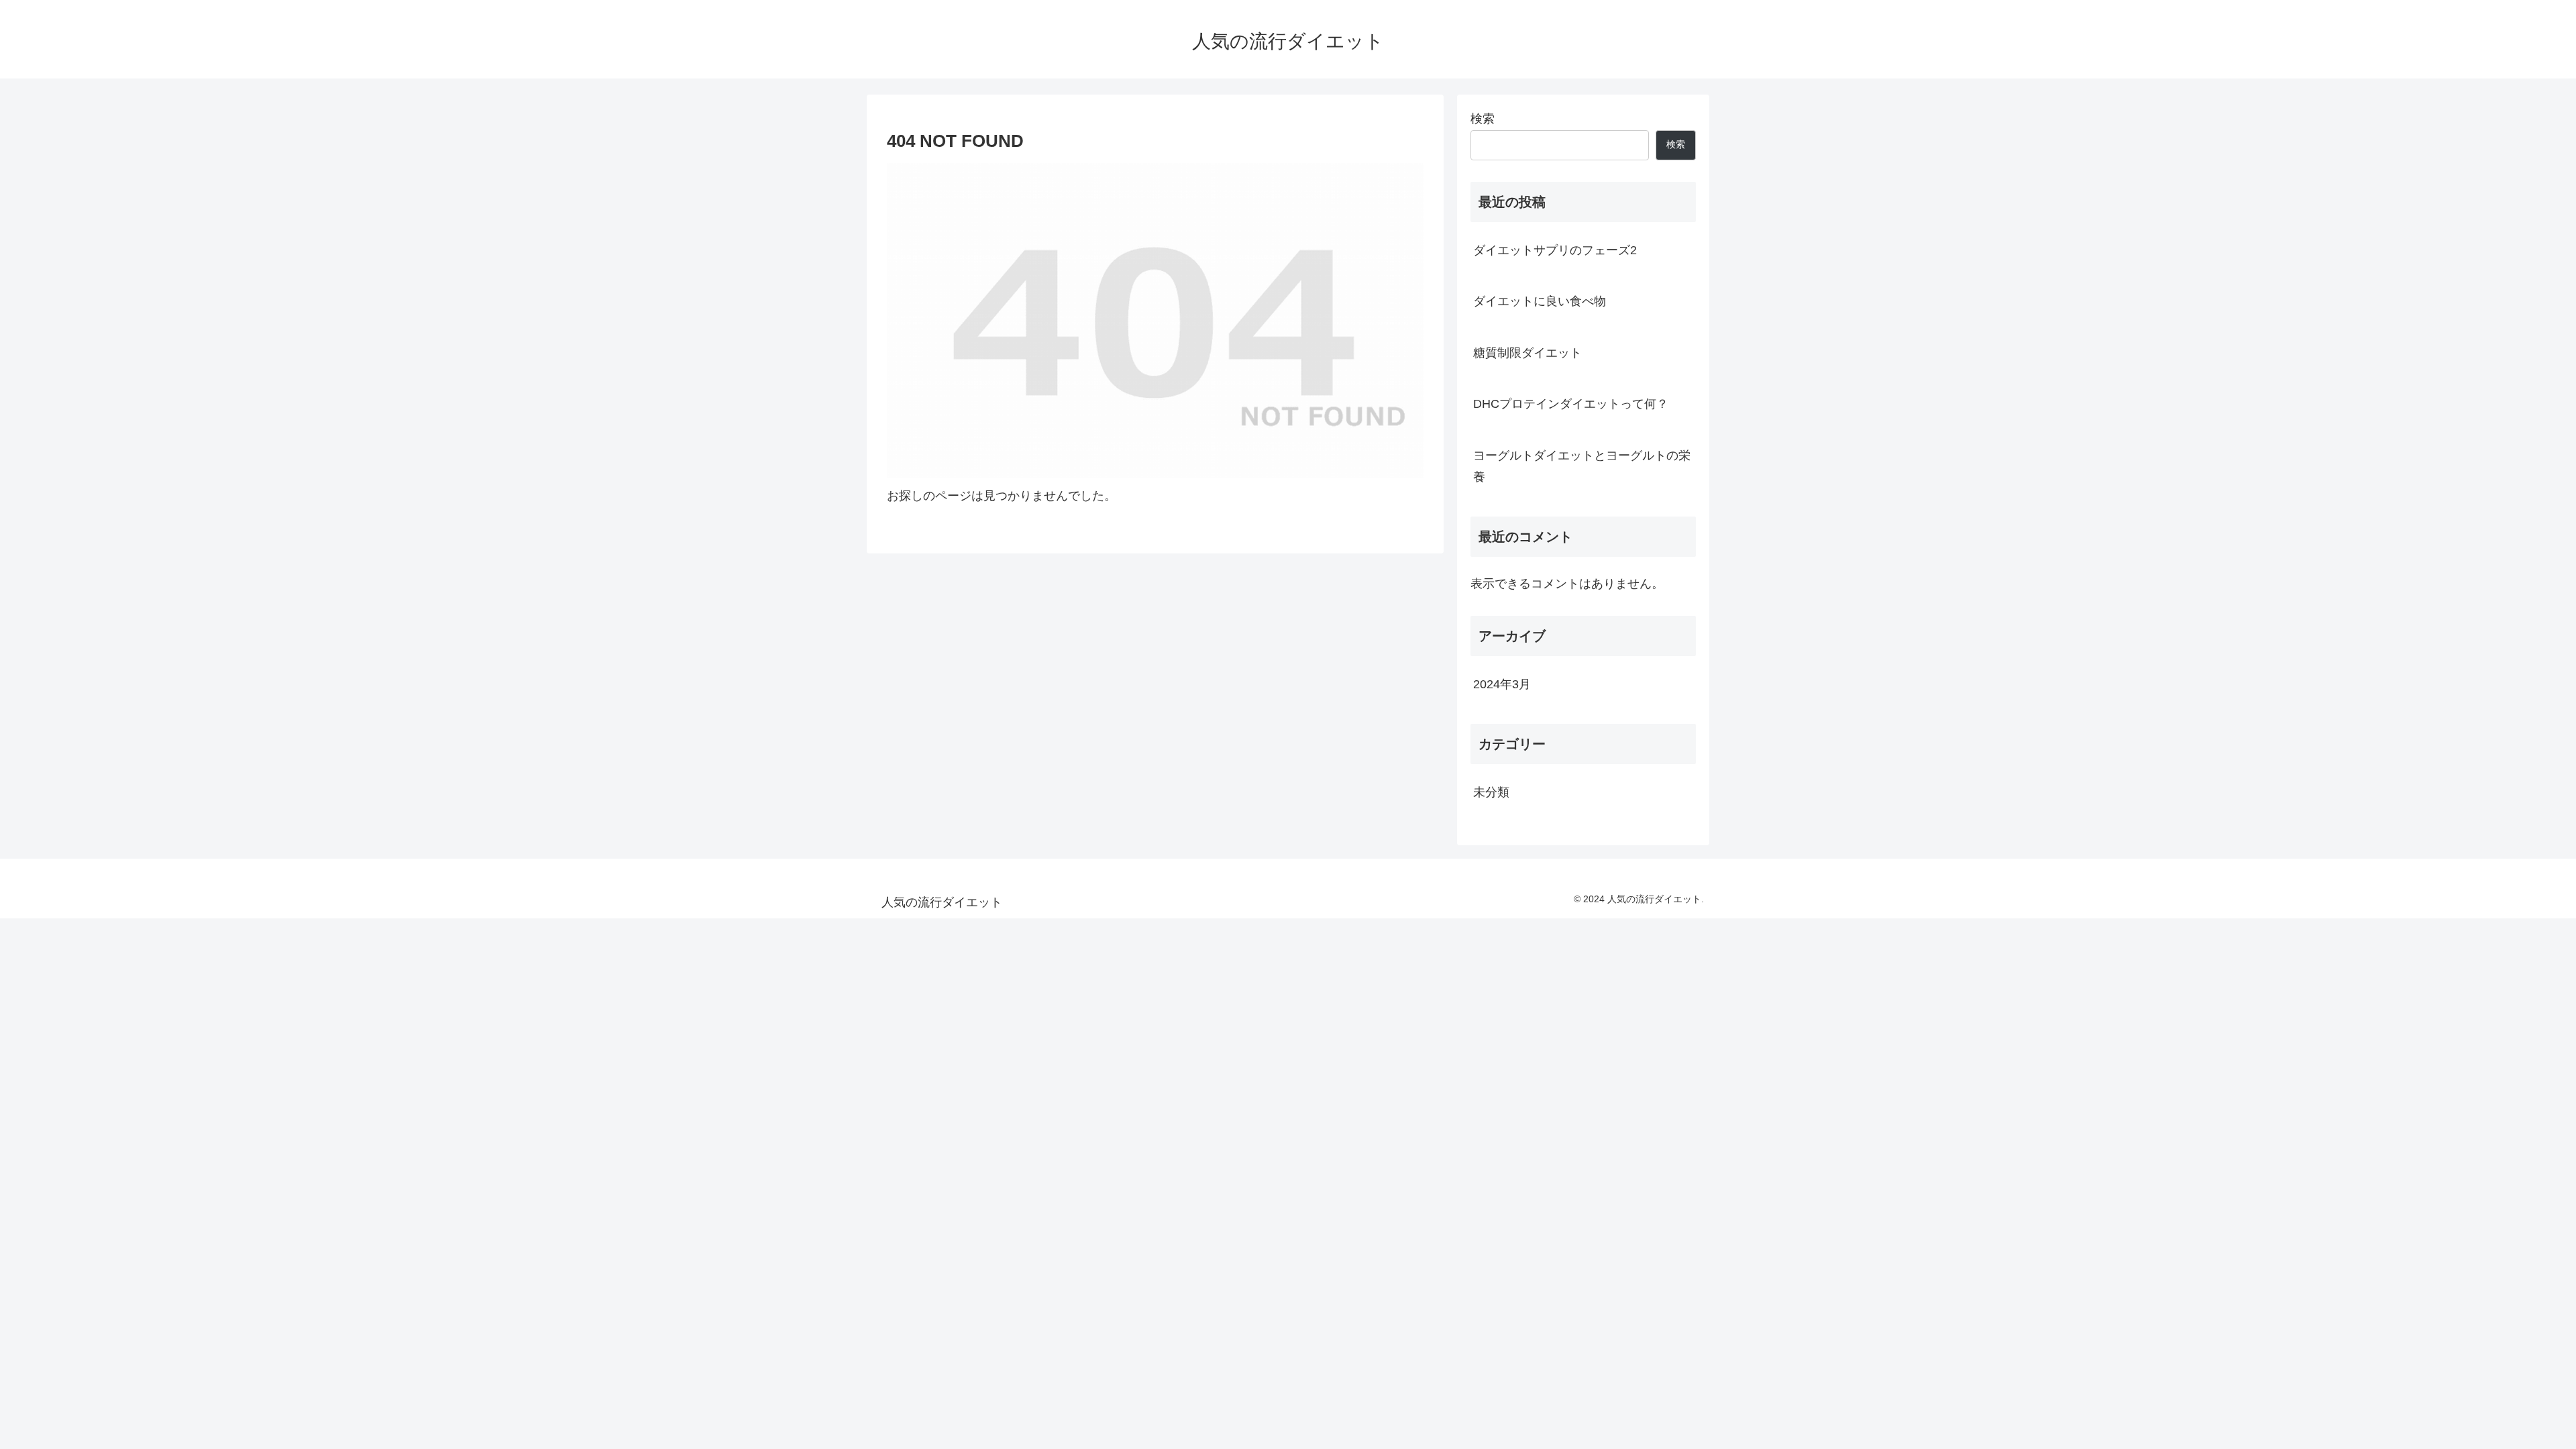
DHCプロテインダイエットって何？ (1571, 404)
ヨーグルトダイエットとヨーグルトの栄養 (1582, 466)
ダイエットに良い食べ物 (1540, 301)
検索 (1483, 119)
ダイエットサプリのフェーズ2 (1555, 250)
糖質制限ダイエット (1527, 353)
